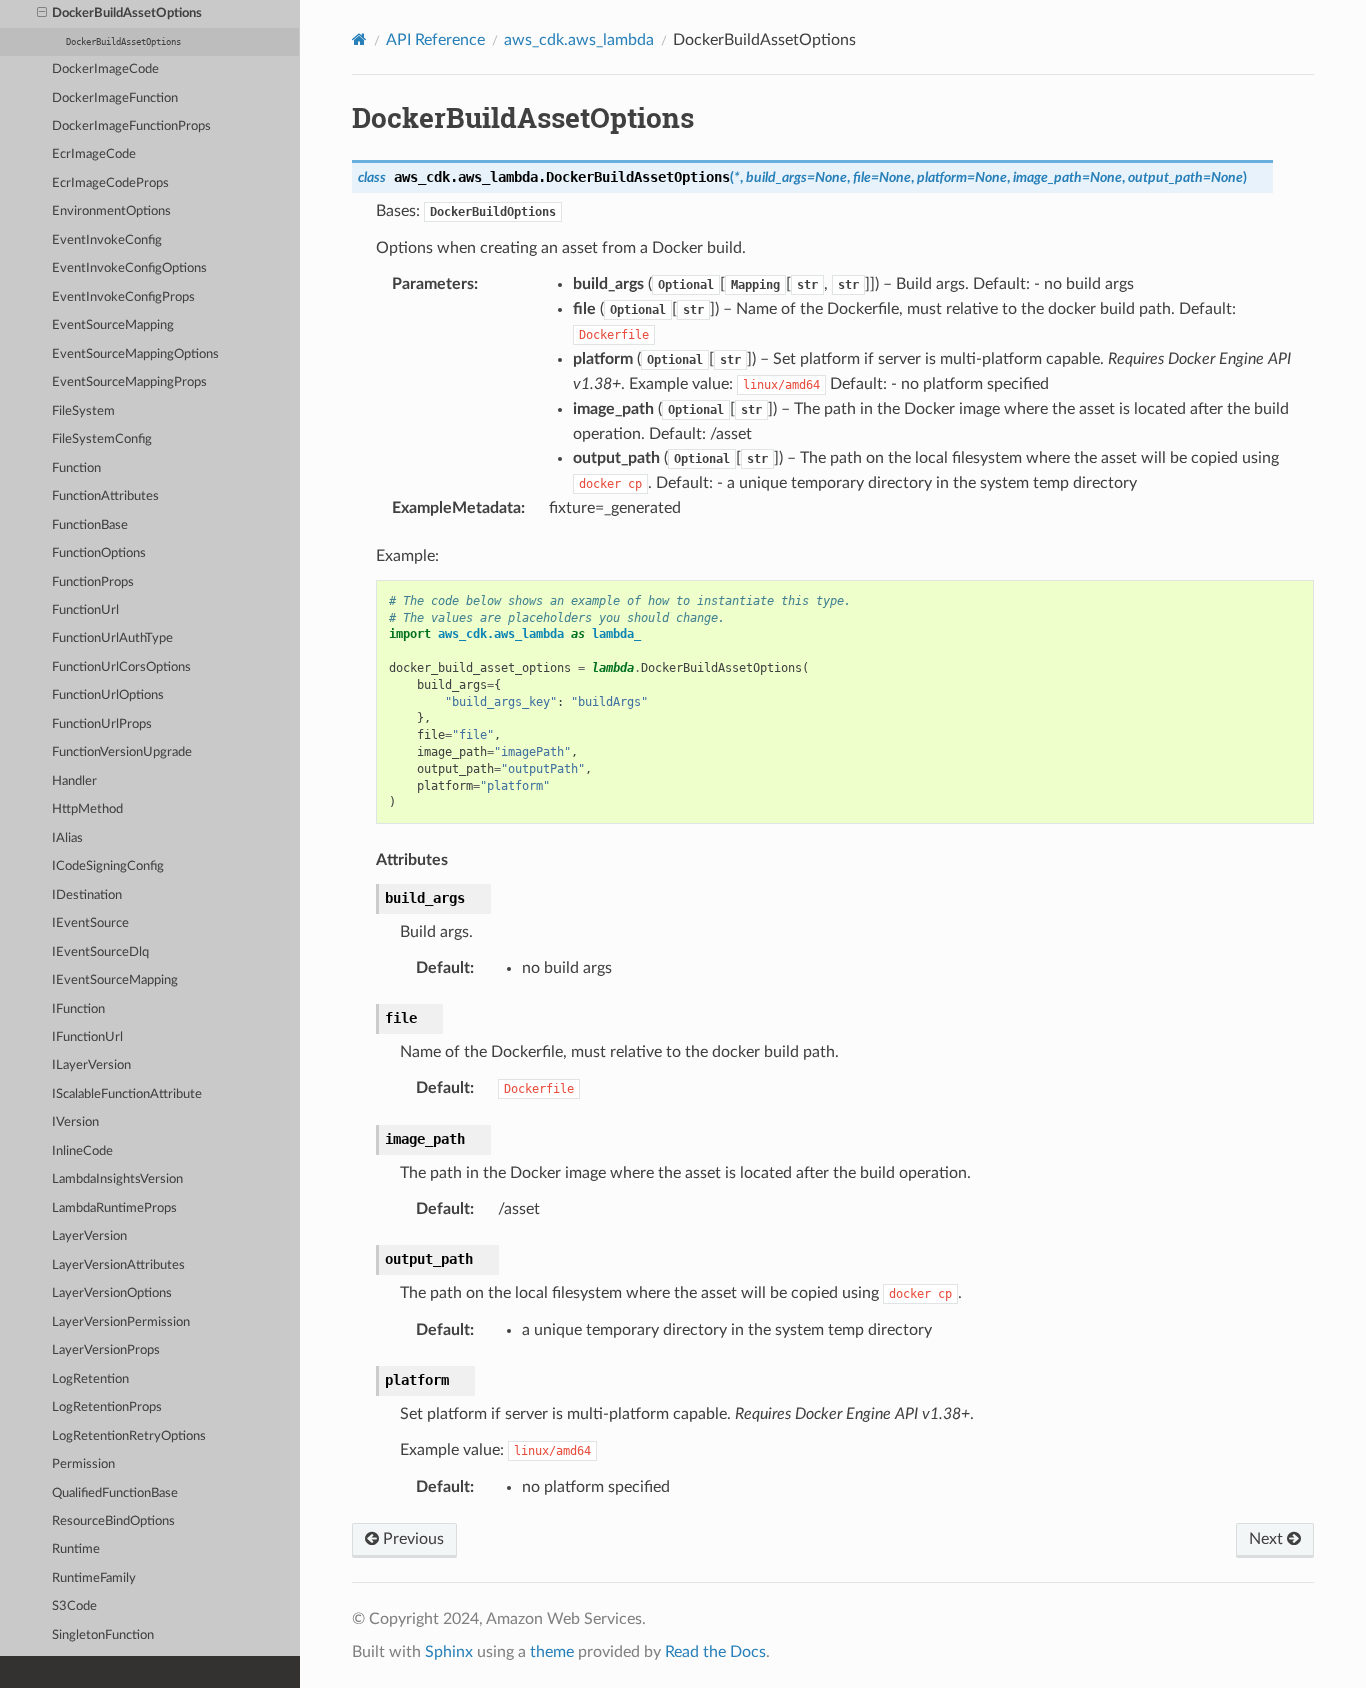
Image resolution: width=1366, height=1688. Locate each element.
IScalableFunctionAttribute (127, 1094)
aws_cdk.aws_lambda (579, 40)
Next (1268, 1539)
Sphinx (449, 1652)
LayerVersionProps (106, 1350)
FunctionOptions (99, 553)
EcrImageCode (94, 154)
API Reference (435, 40)
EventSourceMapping (113, 325)
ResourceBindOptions (113, 1521)
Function (76, 468)
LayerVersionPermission (121, 1322)
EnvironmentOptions (111, 211)
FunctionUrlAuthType (112, 638)
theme (552, 1652)
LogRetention (90, 1379)
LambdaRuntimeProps (114, 1208)
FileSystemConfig (102, 439)
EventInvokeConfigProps (123, 297)
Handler (74, 781)
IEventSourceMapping (115, 980)
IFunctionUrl (87, 1037)
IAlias (67, 838)
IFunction (78, 1009)
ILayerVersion (91, 1065)
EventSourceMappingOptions (135, 354)
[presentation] (42, 14)
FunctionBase (90, 525)
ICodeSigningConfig (108, 866)
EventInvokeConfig (107, 240)
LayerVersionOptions (112, 1293)
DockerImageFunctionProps (131, 126)
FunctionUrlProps (102, 724)
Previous (411, 1539)
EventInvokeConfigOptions (129, 268)
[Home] (359, 39)
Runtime (76, 1549)
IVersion (75, 1122)
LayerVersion (89, 1236)
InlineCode (82, 1151)
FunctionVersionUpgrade (122, 752)
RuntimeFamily (94, 1578)
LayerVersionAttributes (118, 1265)
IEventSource (90, 923)
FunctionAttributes (105, 496)
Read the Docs (715, 1652)
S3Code (74, 1606)
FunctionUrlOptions (108, 695)
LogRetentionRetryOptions (129, 1436)
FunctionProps (93, 582)
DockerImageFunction (115, 98)
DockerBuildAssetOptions (127, 13)
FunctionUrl (85, 610)
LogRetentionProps (107, 1407)
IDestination (87, 895)
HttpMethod (87, 809)
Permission (83, 1464)
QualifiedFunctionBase (115, 1493)
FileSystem (83, 411)
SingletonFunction (103, 1635)
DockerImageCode (105, 69)
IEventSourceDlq (100, 952)
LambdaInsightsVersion (117, 1179)
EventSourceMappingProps (129, 382)
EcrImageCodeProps (110, 183)
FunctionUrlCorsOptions (121, 667)
